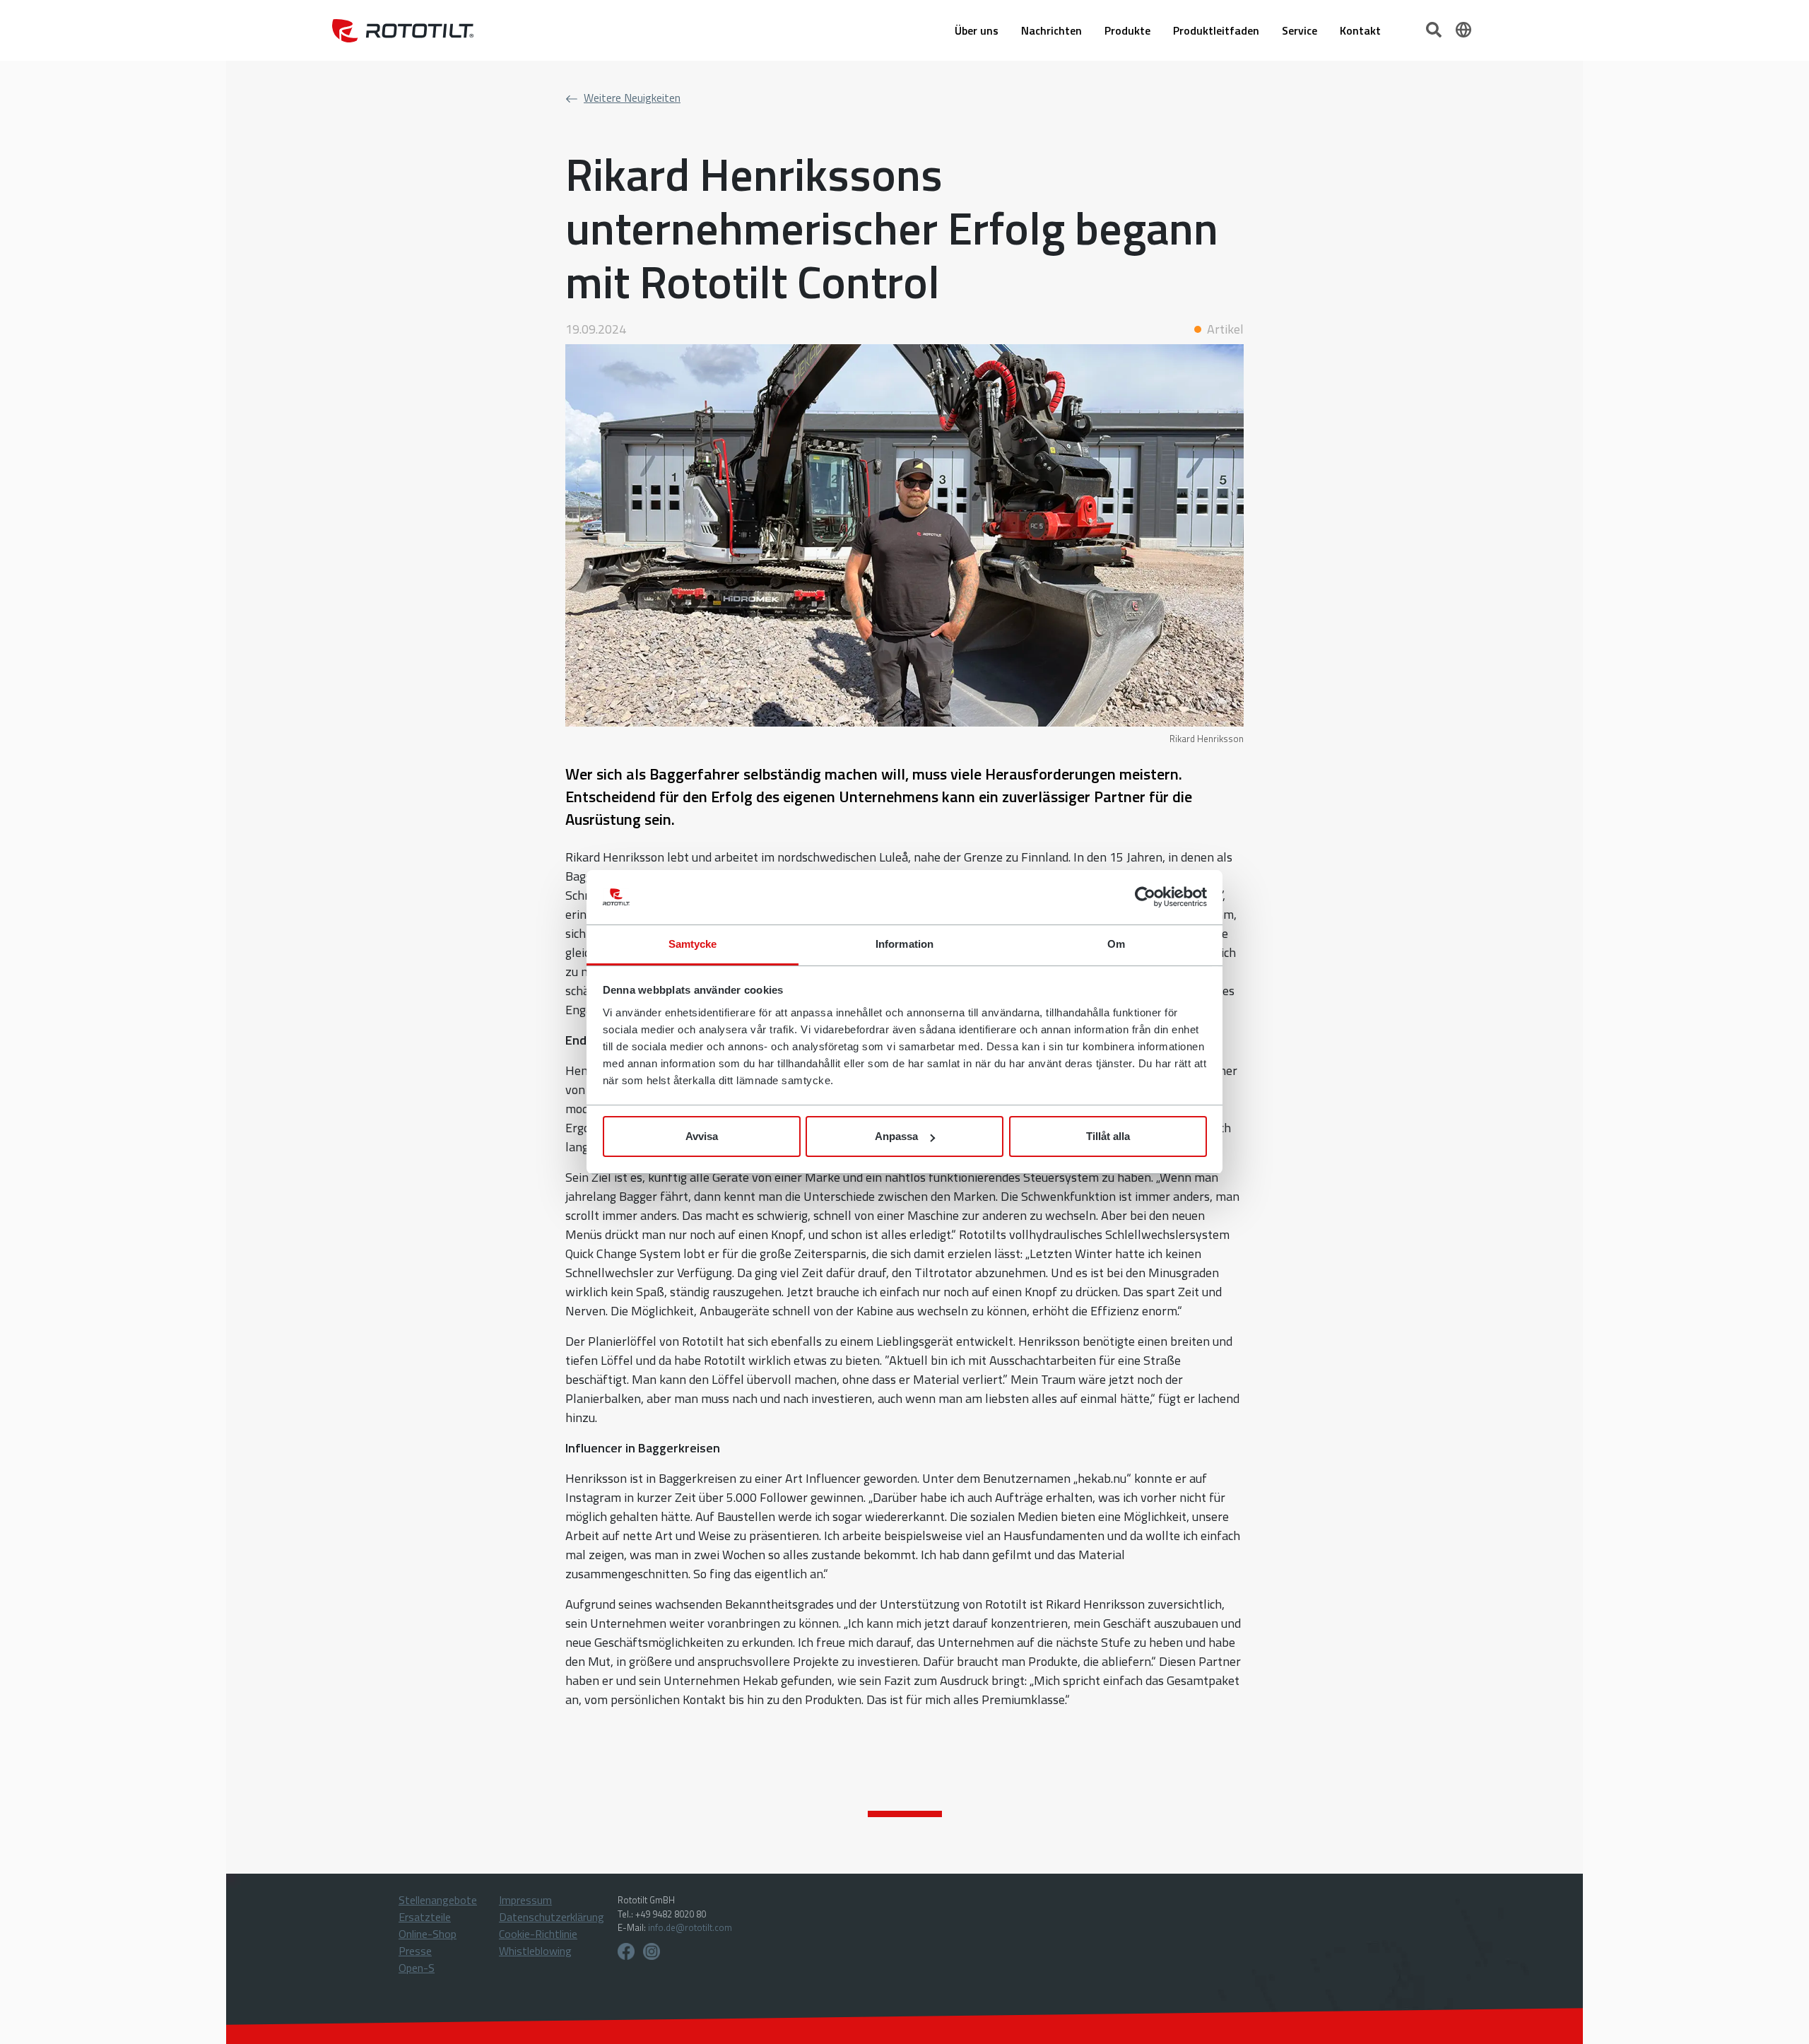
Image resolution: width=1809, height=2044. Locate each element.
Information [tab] (904, 944)
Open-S (417, 1968)
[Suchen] (1435, 28)
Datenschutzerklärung (552, 1917)
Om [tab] (1116, 944)
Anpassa (896, 1136)
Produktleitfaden (1216, 30)
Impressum (525, 1900)
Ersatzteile (425, 1917)
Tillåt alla (1108, 1136)
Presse (415, 1951)
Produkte (1127, 30)
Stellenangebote (438, 1900)
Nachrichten (1051, 30)
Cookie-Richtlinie (538, 1934)
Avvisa (702, 1136)
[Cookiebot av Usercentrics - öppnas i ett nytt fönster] (1145, 898)
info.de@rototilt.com (690, 1927)
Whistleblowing (535, 1951)
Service (1300, 30)
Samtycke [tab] (693, 944)
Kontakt (1360, 30)
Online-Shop (428, 1934)
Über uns (977, 30)
